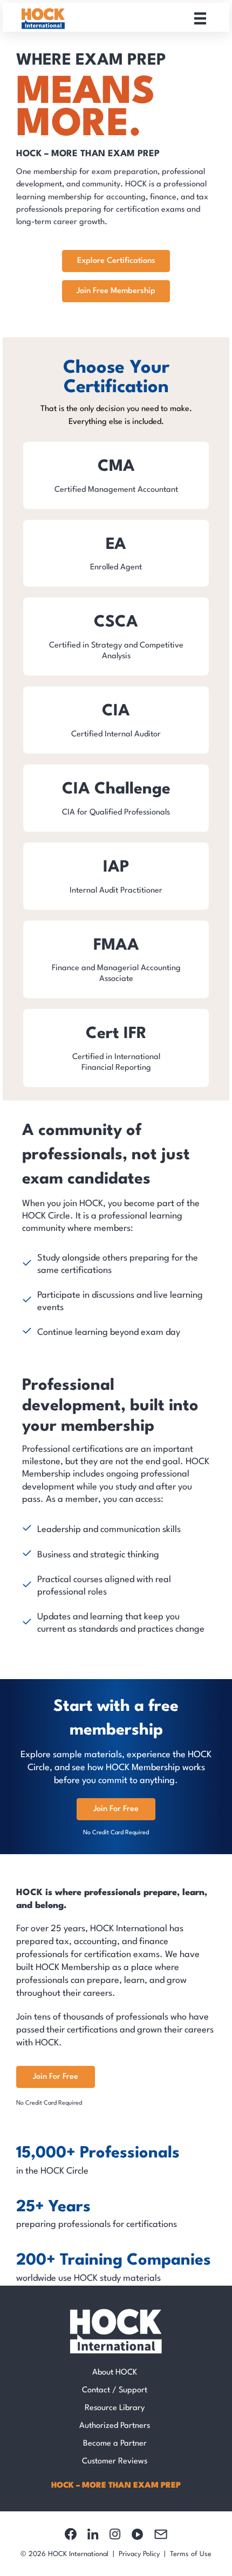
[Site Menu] (200, 18)
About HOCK (115, 2373)
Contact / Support (115, 2390)
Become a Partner (115, 2444)
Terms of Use (191, 2554)
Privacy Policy (139, 2554)
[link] (116, 475)
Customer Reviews (115, 2462)
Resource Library (115, 2408)
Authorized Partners (115, 2426)
